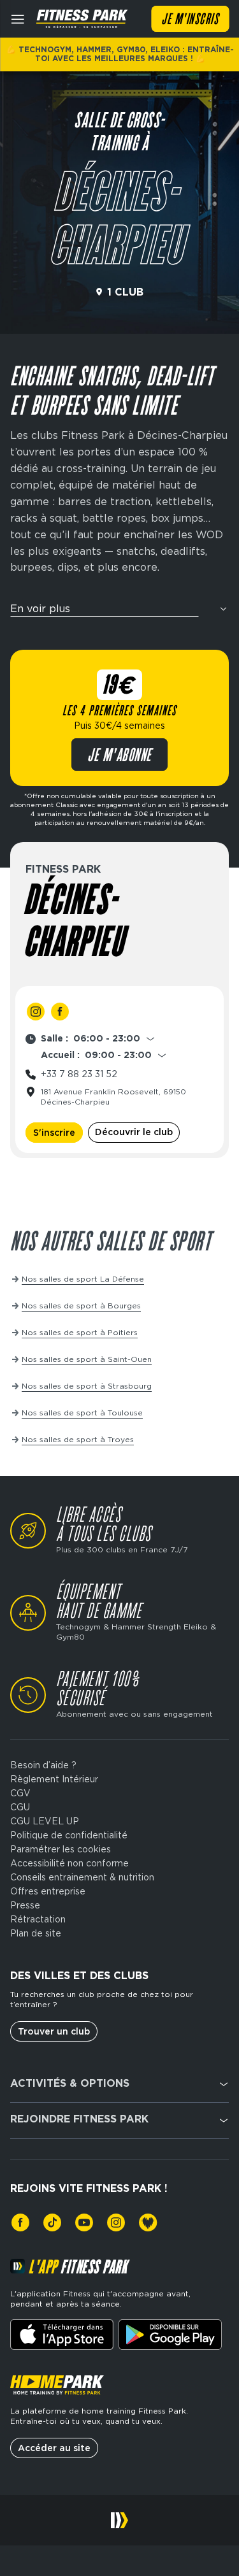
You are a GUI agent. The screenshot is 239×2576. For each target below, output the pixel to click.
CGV (20, 1793)
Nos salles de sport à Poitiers (80, 1332)
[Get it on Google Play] (170, 2335)
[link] (36, 1012)
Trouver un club (54, 2031)
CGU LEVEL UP (45, 1821)
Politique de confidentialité (69, 1835)
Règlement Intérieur (54, 1779)
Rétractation (38, 1919)
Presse (25, 1905)
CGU (20, 1807)
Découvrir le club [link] (134, 1132)
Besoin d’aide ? (43, 1765)
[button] (119, 613)
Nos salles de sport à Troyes (78, 1439)
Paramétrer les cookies (61, 1849)
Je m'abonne (119, 756)
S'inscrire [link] (54, 1133)
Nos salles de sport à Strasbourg (87, 1386)
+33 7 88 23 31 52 (79, 1074)
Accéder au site (54, 2448)
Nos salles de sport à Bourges (81, 1306)
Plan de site (36, 1933)
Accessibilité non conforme (69, 1863)
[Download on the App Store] (62, 2335)
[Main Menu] (18, 19)
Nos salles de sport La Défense (83, 1279)
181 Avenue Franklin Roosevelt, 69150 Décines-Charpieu (113, 1097)
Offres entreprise (48, 1891)
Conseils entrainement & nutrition (82, 1877)
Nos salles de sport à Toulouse (82, 1413)
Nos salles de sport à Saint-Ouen (87, 1359)
